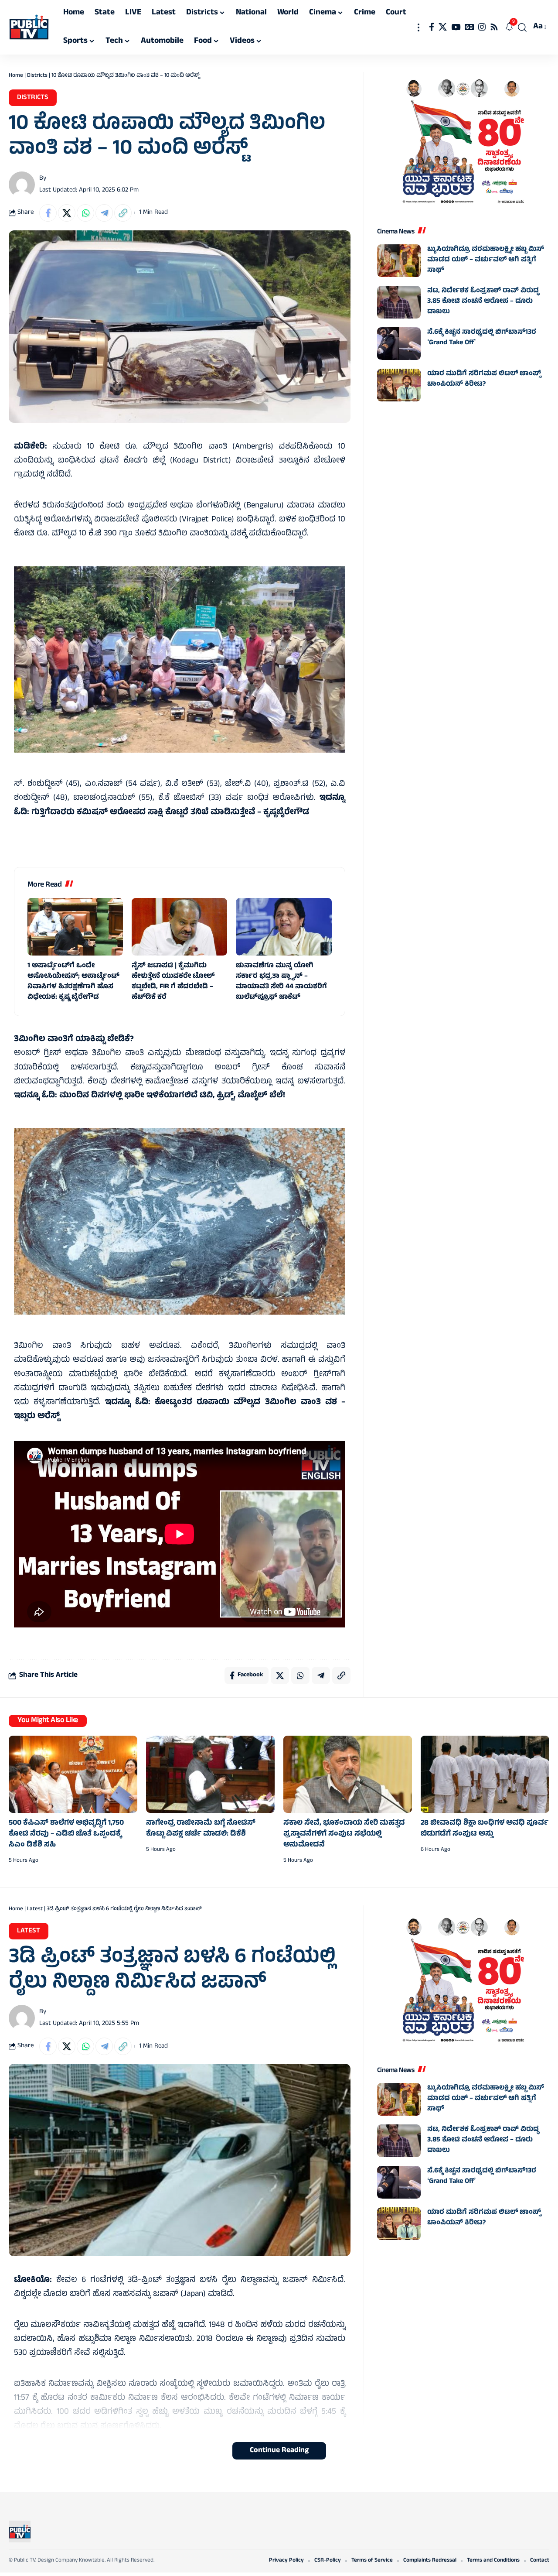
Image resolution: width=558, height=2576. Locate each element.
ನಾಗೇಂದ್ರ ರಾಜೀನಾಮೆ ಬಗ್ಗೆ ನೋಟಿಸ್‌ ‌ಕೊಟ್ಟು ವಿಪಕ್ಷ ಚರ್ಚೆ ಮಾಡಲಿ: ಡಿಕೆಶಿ (201, 1829)
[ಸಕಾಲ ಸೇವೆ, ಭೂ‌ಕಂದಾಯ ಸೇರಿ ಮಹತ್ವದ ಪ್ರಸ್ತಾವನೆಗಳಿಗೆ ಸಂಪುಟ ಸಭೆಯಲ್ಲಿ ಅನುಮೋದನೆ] (348, 1774)
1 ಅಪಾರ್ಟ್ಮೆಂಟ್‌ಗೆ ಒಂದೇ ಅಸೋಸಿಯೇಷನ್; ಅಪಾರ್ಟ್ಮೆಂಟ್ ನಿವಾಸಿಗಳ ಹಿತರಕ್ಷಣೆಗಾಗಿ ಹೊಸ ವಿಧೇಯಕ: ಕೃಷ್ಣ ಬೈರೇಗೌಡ (73, 982)
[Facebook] (432, 27)
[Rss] (494, 27)
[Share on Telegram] (104, 213)
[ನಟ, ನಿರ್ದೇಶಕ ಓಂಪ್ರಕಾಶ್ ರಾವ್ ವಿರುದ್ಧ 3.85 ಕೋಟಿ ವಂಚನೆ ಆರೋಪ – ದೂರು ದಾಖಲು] (399, 302)
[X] (443, 27)
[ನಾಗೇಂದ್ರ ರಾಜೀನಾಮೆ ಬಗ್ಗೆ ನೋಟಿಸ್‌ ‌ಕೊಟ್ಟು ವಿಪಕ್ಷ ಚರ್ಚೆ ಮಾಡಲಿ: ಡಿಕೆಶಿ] (210, 1774)
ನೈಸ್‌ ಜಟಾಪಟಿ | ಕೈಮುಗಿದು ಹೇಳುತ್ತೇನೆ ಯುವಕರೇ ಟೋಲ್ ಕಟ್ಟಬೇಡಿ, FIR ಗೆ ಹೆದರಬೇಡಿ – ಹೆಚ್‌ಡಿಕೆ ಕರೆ (173, 982)
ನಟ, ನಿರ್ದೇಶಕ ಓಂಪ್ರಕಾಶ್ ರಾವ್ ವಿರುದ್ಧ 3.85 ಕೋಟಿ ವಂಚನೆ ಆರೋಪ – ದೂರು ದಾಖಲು (483, 301)
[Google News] (469, 27)
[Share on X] (67, 213)
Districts (37, 76)
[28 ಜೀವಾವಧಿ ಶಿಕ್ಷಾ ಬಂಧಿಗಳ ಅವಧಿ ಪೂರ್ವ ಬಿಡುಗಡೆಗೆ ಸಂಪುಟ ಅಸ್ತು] (485, 1774)
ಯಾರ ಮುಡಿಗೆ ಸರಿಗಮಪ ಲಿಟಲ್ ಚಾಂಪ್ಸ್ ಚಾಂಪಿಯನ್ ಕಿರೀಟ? (484, 379)
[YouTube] (456, 27)
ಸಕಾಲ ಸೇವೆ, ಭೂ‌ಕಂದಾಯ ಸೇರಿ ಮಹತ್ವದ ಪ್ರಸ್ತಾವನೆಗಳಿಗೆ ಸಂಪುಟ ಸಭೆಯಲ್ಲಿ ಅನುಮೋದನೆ (344, 1834)
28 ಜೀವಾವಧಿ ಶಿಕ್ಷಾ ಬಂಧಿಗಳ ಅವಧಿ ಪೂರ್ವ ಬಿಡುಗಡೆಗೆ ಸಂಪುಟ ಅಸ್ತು (485, 1829)
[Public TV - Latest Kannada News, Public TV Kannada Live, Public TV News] (29, 27)
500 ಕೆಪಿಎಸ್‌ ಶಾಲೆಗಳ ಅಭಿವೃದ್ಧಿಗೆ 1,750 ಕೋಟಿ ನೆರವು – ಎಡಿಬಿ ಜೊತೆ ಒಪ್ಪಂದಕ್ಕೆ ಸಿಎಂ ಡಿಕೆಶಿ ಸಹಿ (66, 1834)
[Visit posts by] (22, 185)
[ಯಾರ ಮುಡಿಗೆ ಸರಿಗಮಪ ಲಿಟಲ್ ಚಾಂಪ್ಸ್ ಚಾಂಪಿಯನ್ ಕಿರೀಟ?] (399, 385)
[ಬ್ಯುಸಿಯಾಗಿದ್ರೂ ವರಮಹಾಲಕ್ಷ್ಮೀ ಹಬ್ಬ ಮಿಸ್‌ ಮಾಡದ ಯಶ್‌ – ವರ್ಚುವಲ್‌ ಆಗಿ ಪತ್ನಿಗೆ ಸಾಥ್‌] (399, 261)
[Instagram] (482, 27)
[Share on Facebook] (48, 213)
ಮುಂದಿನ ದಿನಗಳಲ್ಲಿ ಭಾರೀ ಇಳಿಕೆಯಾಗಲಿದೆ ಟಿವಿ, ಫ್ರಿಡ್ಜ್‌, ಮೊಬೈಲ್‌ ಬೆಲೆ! (172, 1096)
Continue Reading (279, 2451)
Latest (35, 1909)
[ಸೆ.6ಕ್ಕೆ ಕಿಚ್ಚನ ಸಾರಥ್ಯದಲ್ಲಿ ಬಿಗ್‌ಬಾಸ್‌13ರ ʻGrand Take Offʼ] (399, 344)
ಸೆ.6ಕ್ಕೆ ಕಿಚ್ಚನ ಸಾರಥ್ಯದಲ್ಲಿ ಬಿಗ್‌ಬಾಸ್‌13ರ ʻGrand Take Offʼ (482, 338)
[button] (418, 27)
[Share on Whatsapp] (85, 213)
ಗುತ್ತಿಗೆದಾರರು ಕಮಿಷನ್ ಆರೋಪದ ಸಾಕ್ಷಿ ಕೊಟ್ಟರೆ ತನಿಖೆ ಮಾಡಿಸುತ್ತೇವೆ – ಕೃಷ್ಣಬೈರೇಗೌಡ (170, 813)
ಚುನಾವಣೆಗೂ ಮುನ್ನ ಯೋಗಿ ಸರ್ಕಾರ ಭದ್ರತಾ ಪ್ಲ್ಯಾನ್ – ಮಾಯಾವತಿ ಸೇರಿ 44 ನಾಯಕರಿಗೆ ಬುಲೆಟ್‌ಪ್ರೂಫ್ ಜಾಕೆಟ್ (281, 982)
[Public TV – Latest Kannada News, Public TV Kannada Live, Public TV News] (20, 2531)
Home (16, 76)
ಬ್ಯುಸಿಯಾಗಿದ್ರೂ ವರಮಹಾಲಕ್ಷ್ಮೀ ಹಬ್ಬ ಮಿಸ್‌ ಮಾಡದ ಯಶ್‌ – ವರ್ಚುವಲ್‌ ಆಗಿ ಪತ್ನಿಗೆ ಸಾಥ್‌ (486, 260)
